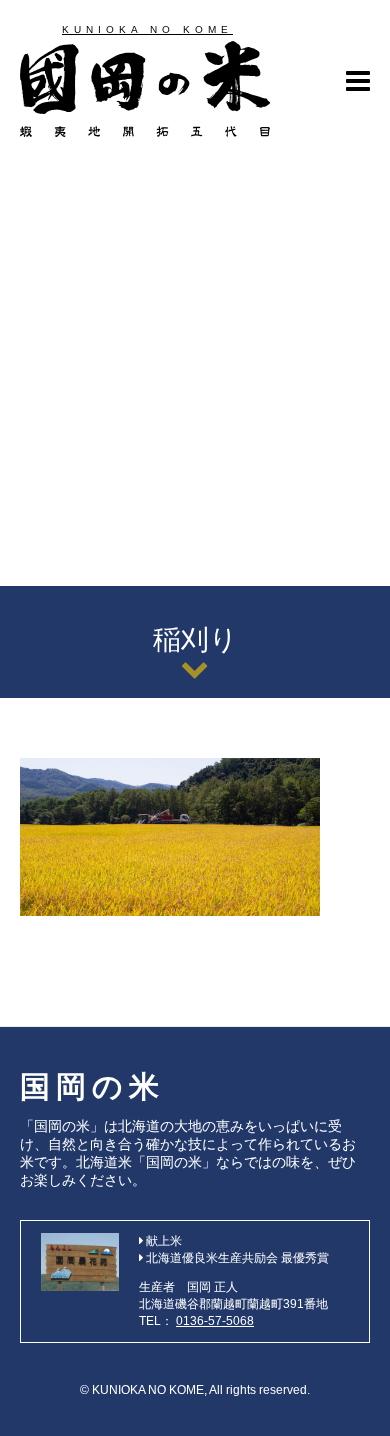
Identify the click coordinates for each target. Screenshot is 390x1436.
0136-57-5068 (215, 1321)
